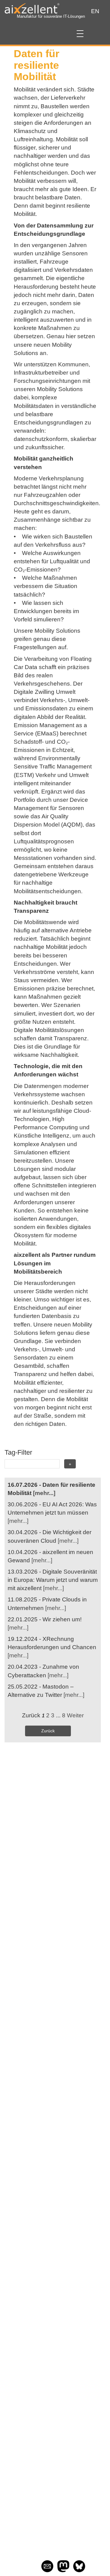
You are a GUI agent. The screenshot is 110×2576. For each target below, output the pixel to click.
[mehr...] (44, 1493)
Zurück (48, 1731)
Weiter (75, 1715)
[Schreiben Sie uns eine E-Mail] (47, 2570)
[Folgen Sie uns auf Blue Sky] (79, 2570)
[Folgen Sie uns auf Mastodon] (63, 2570)
